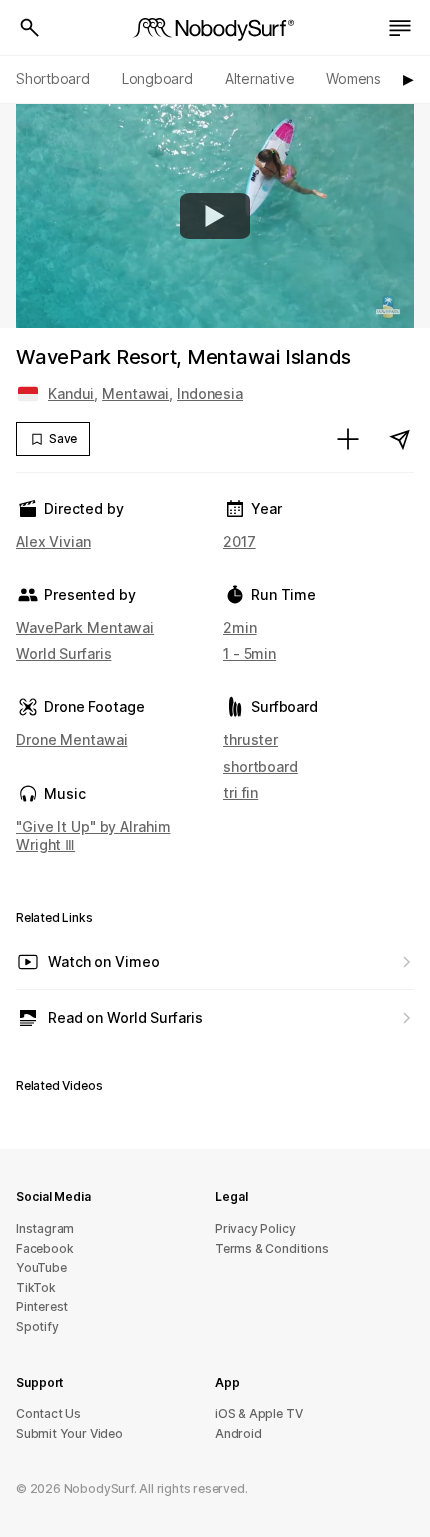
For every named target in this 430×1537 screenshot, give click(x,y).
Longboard (157, 78)
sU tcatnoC (48, 1413)
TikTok (36, 1287)
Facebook (44, 1248)
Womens (353, 78)
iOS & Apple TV (258, 1413)
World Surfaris (63, 653)
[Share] (400, 439)
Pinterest (42, 1306)
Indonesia (210, 393)
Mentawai (135, 393)
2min (240, 627)
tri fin (240, 792)
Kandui (71, 393)
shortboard (260, 766)
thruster (250, 739)
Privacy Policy (255, 1228)
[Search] (30, 28)
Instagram (45, 1228)
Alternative (260, 78)
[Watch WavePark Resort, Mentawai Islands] (215, 216)
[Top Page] (215, 28)
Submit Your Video (69, 1433)
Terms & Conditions (272, 1248)
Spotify (37, 1326)
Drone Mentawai (71, 739)
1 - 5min (249, 653)
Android (238, 1433)
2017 (239, 541)
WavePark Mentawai (85, 627)
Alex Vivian (53, 541)
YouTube (41, 1267)
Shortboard (53, 78)
